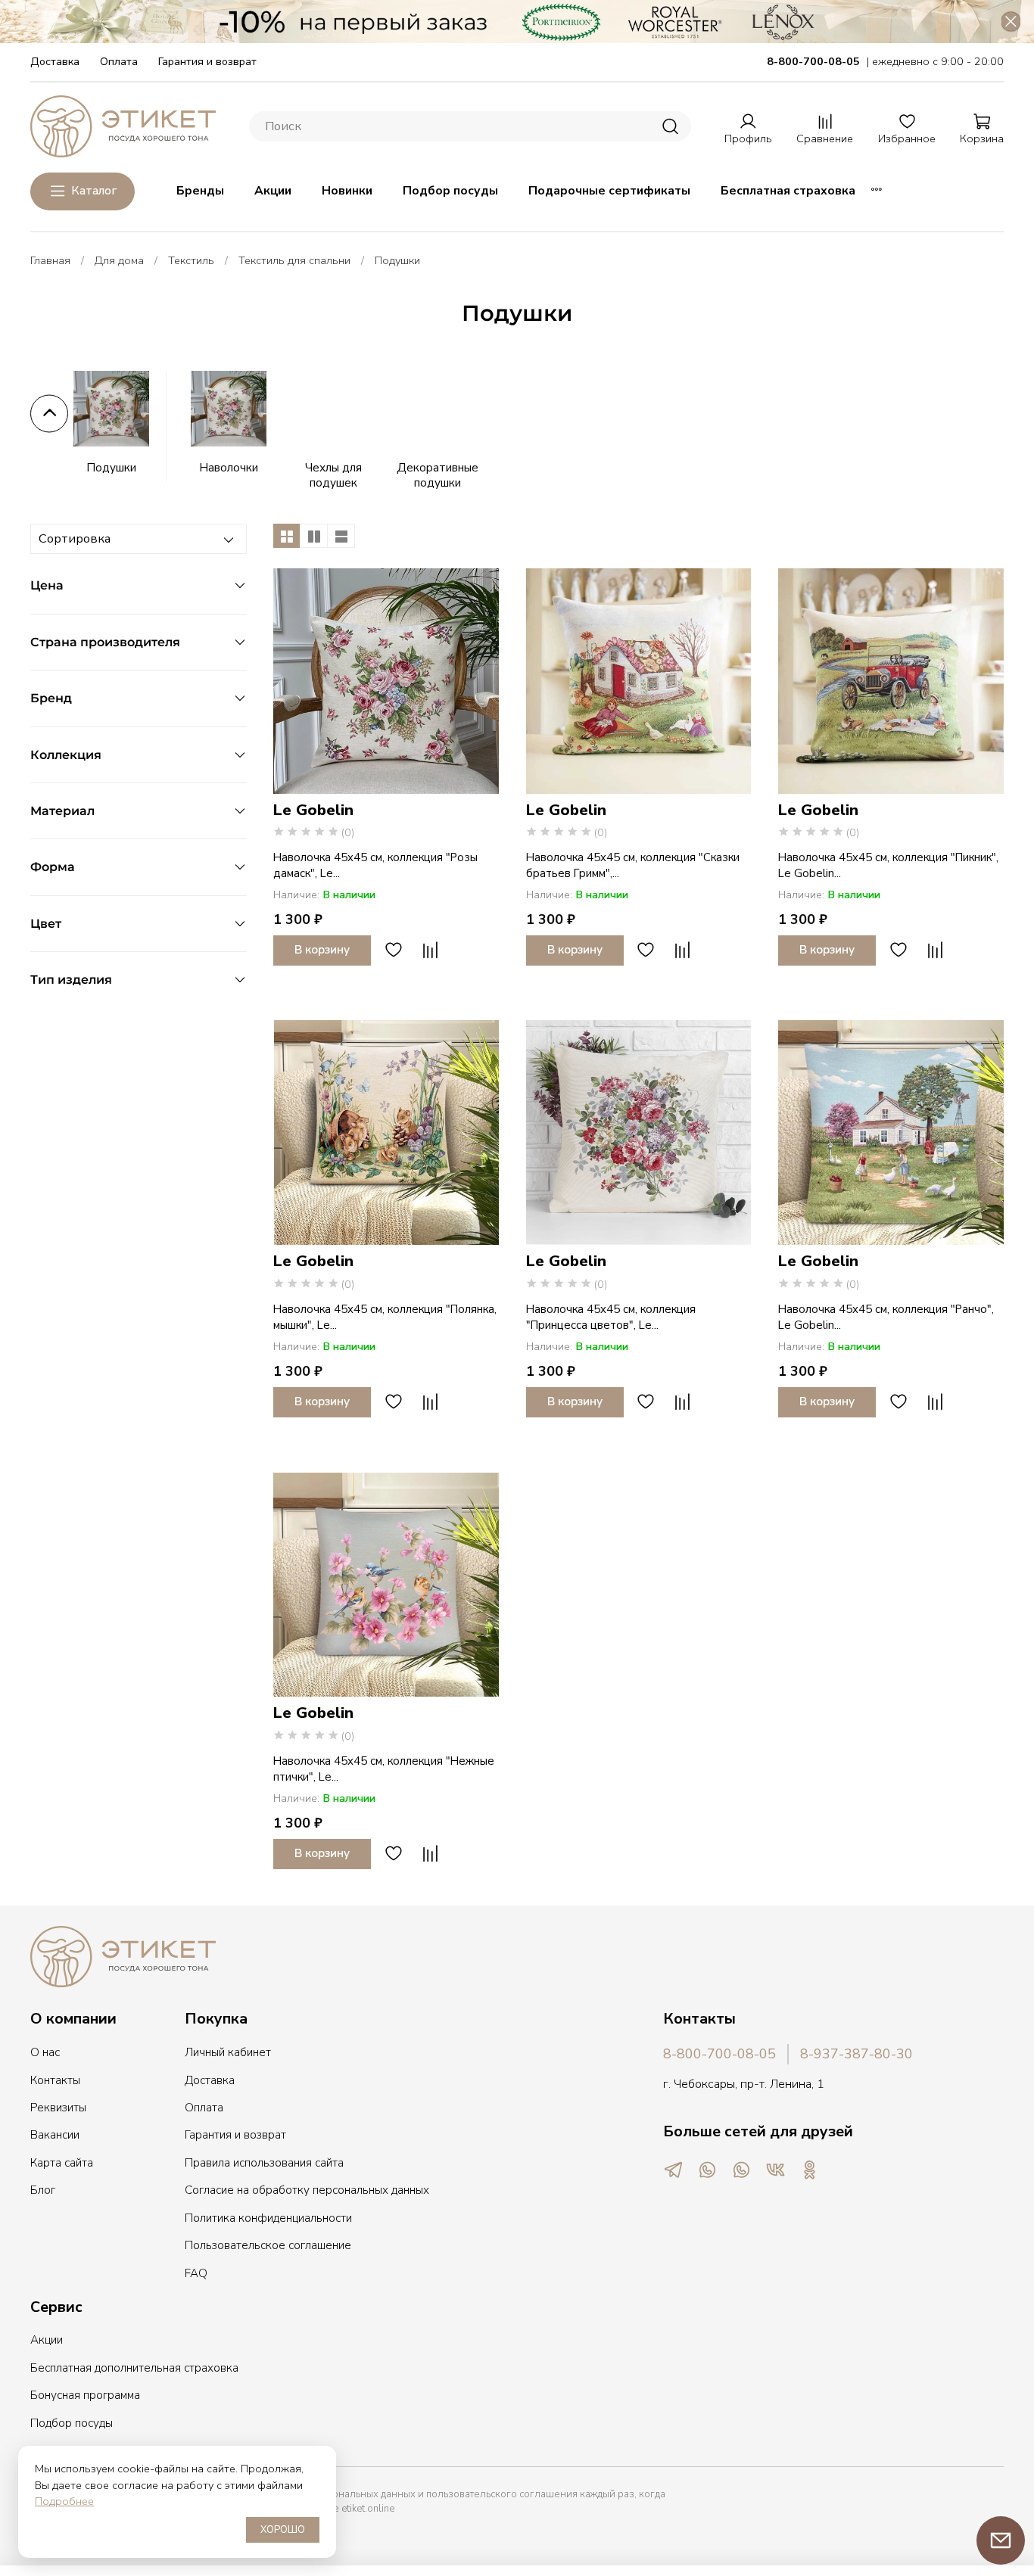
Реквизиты (58, 2108)
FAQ (196, 2273)
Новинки (347, 191)
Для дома (119, 260)
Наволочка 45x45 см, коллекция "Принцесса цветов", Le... (611, 1317)
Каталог (94, 191)
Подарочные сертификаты (609, 191)
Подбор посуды (450, 191)
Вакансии (55, 2135)
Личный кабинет (228, 2052)
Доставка (55, 61)
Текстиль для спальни (294, 260)
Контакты (55, 2080)
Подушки (111, 468)
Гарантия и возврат (207, 61)
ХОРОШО (283, 2530)
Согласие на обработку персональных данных (307, 2190)
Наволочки (229, 468)
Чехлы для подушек (333, 475)
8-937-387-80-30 (856, 2054)
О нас (45, 2052)
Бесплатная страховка (788, 191)
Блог (43, 2190)
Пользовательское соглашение (268, 2245)
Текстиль (191, 260)
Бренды (200, 191)
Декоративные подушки (438, 475)
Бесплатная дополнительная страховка (134, 2368)
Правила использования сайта (264, 2163)
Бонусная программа (85, 2395)
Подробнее (64, 2501)
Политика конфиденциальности (268, 2218)
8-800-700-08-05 (719, 2054)
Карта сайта (62, 2163)
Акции (273, 191)
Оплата (119, 61)
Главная (50, 260)
